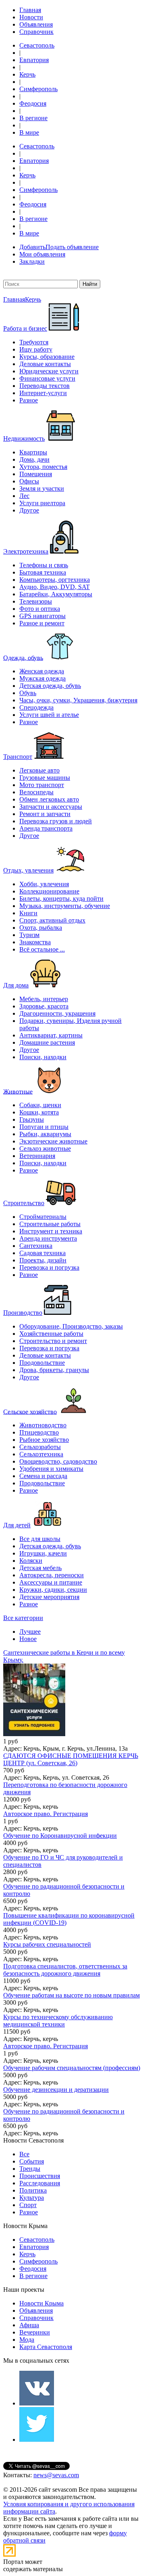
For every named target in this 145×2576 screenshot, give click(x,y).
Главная (30, 10)
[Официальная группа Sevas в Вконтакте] (37, 2403)
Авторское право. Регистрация (46, 1814)
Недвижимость (24, 438)
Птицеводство (39, 1432)
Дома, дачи (34, 459)
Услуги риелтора (42, 503)
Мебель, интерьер (44, 999)
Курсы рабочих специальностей (47, 1944)
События (32, 2161)
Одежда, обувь (23, 657)
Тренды (30, 2169)
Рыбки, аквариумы (45, 1134)
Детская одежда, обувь (50, 686)
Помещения (36, 474)
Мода (27, 2340)
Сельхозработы (40, 1447)
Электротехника (26, 551)
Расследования (40, 2183)
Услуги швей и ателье (49, 715)
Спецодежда (36, 707)
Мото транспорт (42, 785)
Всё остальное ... (42, 949)
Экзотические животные (53, 1141)
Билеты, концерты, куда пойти (61, 899)
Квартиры (33, 452)
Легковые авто (39, 770)
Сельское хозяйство (30, 1411)
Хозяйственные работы (51, 1334)
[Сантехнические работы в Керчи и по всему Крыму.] (72, 1701)
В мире (29, 132)
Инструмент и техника (51, 1231)
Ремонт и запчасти (45, 814)
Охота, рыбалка (41, 928)
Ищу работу (36, 349)
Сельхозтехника (41, 1454)
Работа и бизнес (25, 328)
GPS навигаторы (42, 616)
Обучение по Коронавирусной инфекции (60, 1836)
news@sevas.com (56, 2475)
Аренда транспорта (46, 828)
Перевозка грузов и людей (56, 821)
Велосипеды (36, 792)
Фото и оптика (40, 609)
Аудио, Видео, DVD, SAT (55, 587)
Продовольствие (42, 1363)
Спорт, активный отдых (52, 920)
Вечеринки (35, 2332)
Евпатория (34, 60)
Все (24, 2154)
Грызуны (32, 1119)
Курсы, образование (47, 357)
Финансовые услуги (47, 378)
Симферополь (38, 89)
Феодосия (33, 103)
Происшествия (40, 2176)
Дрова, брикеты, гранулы (54, 1370)
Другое (29, 510)
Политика (33, 2190)
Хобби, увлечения (44, 884)
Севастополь (37, 45)
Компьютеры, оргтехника (55, 580)
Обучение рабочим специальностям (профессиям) (72, 2068)
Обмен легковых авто (49, 799)
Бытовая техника (43, 572)
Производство (23, 1313)
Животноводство (43, 1425)
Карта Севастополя (46, 2347)
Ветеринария (37, 1156)
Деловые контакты (45, 364)
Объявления (36, 24)
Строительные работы (50, 1224)
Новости (31, 17)
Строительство (24, 1203)
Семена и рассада (43, 1476)
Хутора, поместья (43, 467)
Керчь (27, 74)
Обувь (28, 693)
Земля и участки (42, 488)
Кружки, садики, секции (53, 1590)
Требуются (34, 342)
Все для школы (40, 1539)
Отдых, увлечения (28, 870)
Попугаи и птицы (44, 1127)
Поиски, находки (43, 1057)
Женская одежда (42, 671)
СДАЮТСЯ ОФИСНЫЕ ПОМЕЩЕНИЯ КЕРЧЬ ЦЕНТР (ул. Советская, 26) (71, 1759)
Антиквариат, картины (51, 1035)
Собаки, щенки (40, 1105)
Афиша (29, 2325)
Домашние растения (47, 1042)
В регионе (33, 118)
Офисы (29, 481)
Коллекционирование (49, 891)
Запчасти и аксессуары (51, 807)
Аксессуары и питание (51, 1582)
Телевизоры (36, 601)
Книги (28, 913)
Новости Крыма (41, 2303)
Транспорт (18, 757)
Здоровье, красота (44, 1006)
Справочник (36, 32)
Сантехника (36, 1246)
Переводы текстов (45, 386)
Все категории (23, 1618)
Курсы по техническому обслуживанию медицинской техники (58, 2021)
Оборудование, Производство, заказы (71, 1326)
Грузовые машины (45, 778)
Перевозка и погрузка (49, 1267)
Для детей (17, 1525)
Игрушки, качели (43, 1553)
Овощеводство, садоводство (58, 1461)
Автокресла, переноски (52, 1575)
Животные (18, 1091)
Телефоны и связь (44, 565)
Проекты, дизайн (43, 1260)
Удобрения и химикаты (51, 1469)
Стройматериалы (43, 1217)
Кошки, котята (39, 1112)
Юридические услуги (49, 371)
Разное (29, 400)
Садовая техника (42, 1253)
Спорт (28, 2205)
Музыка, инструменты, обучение (65, 906)
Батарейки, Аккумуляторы (56, 594)
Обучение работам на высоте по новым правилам (71, 1995)
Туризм (29, 935)
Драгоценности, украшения (57, 1013)
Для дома (16, 985)
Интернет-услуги (43, 393)
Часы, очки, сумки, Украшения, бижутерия (78, 700)
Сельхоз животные (45, 1148)
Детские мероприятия (49, 1597)
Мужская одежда (42, 678)
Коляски (31, 1561)
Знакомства (35, 942)
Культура (32, 2198)
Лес (24, 496)
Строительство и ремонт (53, 1341)
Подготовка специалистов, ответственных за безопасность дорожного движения (65, 1970)
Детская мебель (40, 1568)
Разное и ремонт (42, 623)
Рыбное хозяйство (44, 1440)
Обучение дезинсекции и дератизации (56, 2090)
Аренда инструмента (48, 1238)
